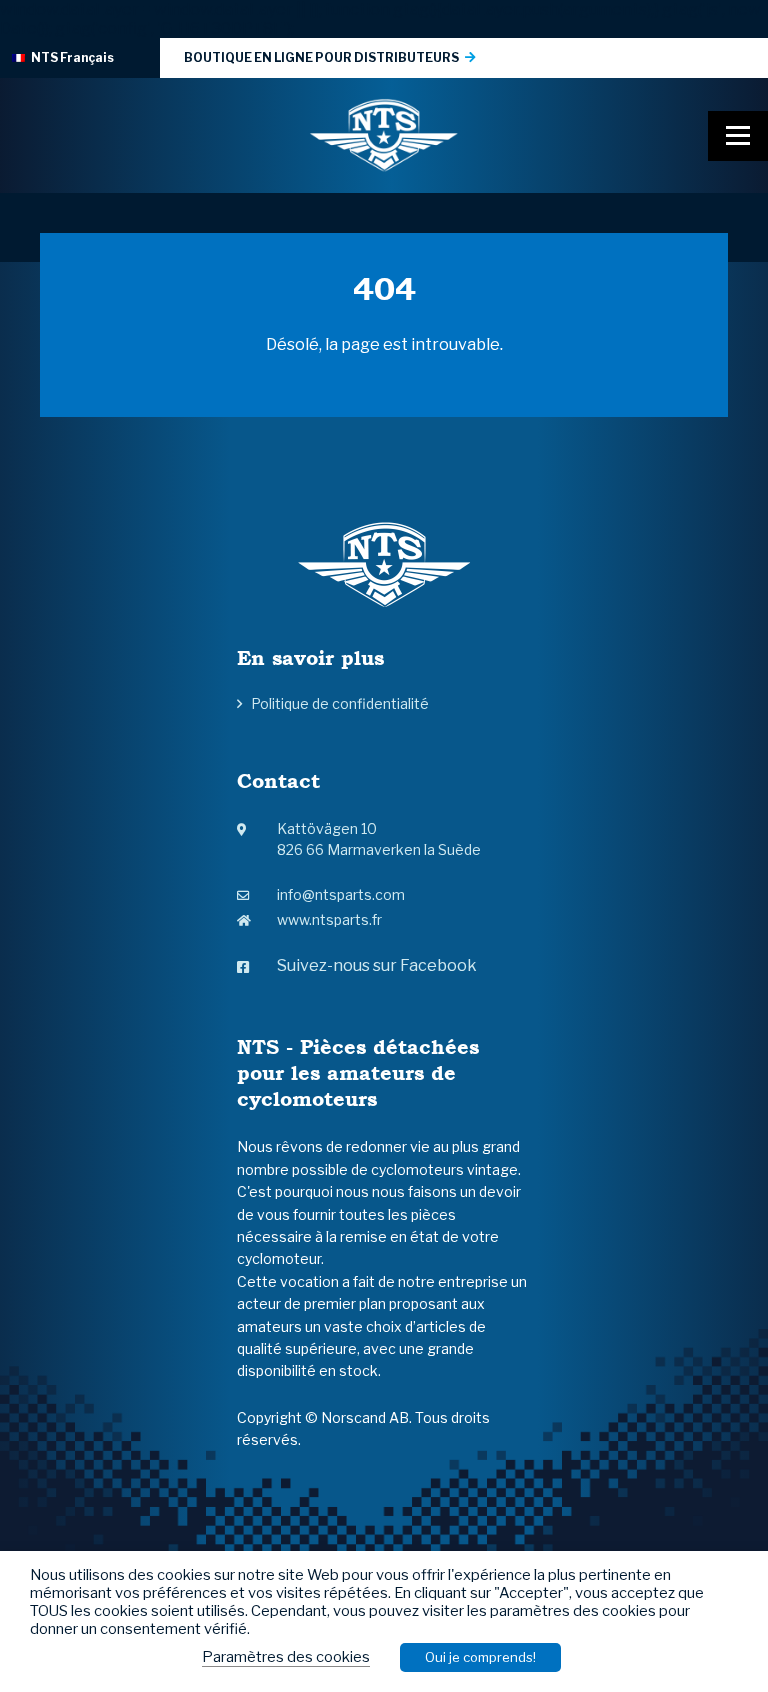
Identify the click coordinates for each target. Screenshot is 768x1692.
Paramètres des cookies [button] (286, 1657)
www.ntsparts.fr (329, 919)
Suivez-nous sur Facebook (377, 965)
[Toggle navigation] (738, 136)
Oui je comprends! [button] (480, 1657)
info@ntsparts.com (341, 894)
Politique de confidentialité (340, 703)
